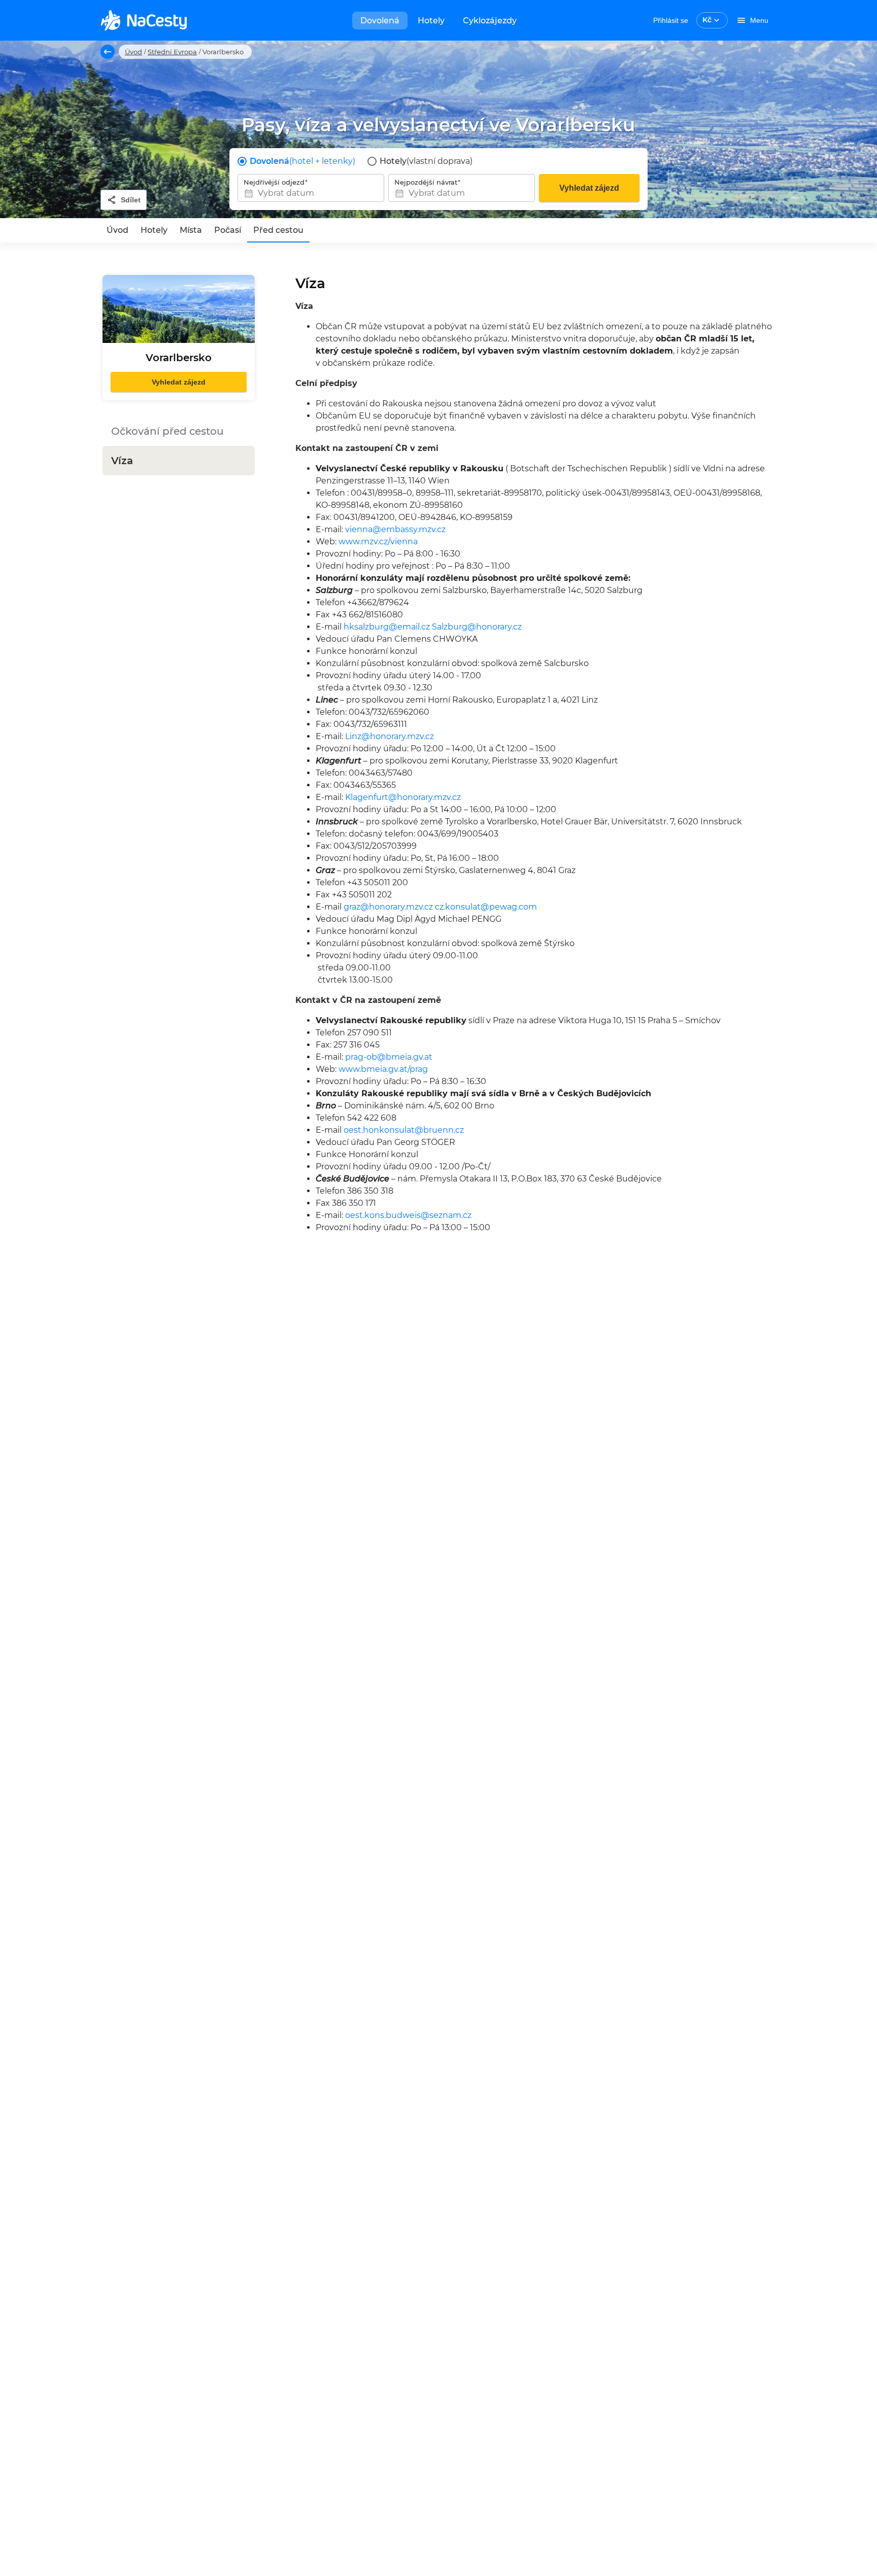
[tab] (117, 230)
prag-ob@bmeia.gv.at (389, 1057)
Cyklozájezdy (490, 21)
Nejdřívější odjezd (274, 182)
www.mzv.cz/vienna (378, 542)
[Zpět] (108, 52)
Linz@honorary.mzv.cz (390, 736)
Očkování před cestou (167, 431)
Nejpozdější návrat (426, 182)
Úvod (133, 52)
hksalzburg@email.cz (387, 627)
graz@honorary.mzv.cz (388, 907)
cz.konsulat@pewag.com (486, 907)
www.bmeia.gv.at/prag (383, 1069)
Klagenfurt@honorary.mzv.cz (403, 797)
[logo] (144, 20)
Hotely (431, 21)
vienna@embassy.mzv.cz (395, 529)
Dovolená (380, 21)
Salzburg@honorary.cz (477, 627)
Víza (122, 461)
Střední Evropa (172, 52)
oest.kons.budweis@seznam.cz (408, 1215)
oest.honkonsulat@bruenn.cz (404, 1130)
